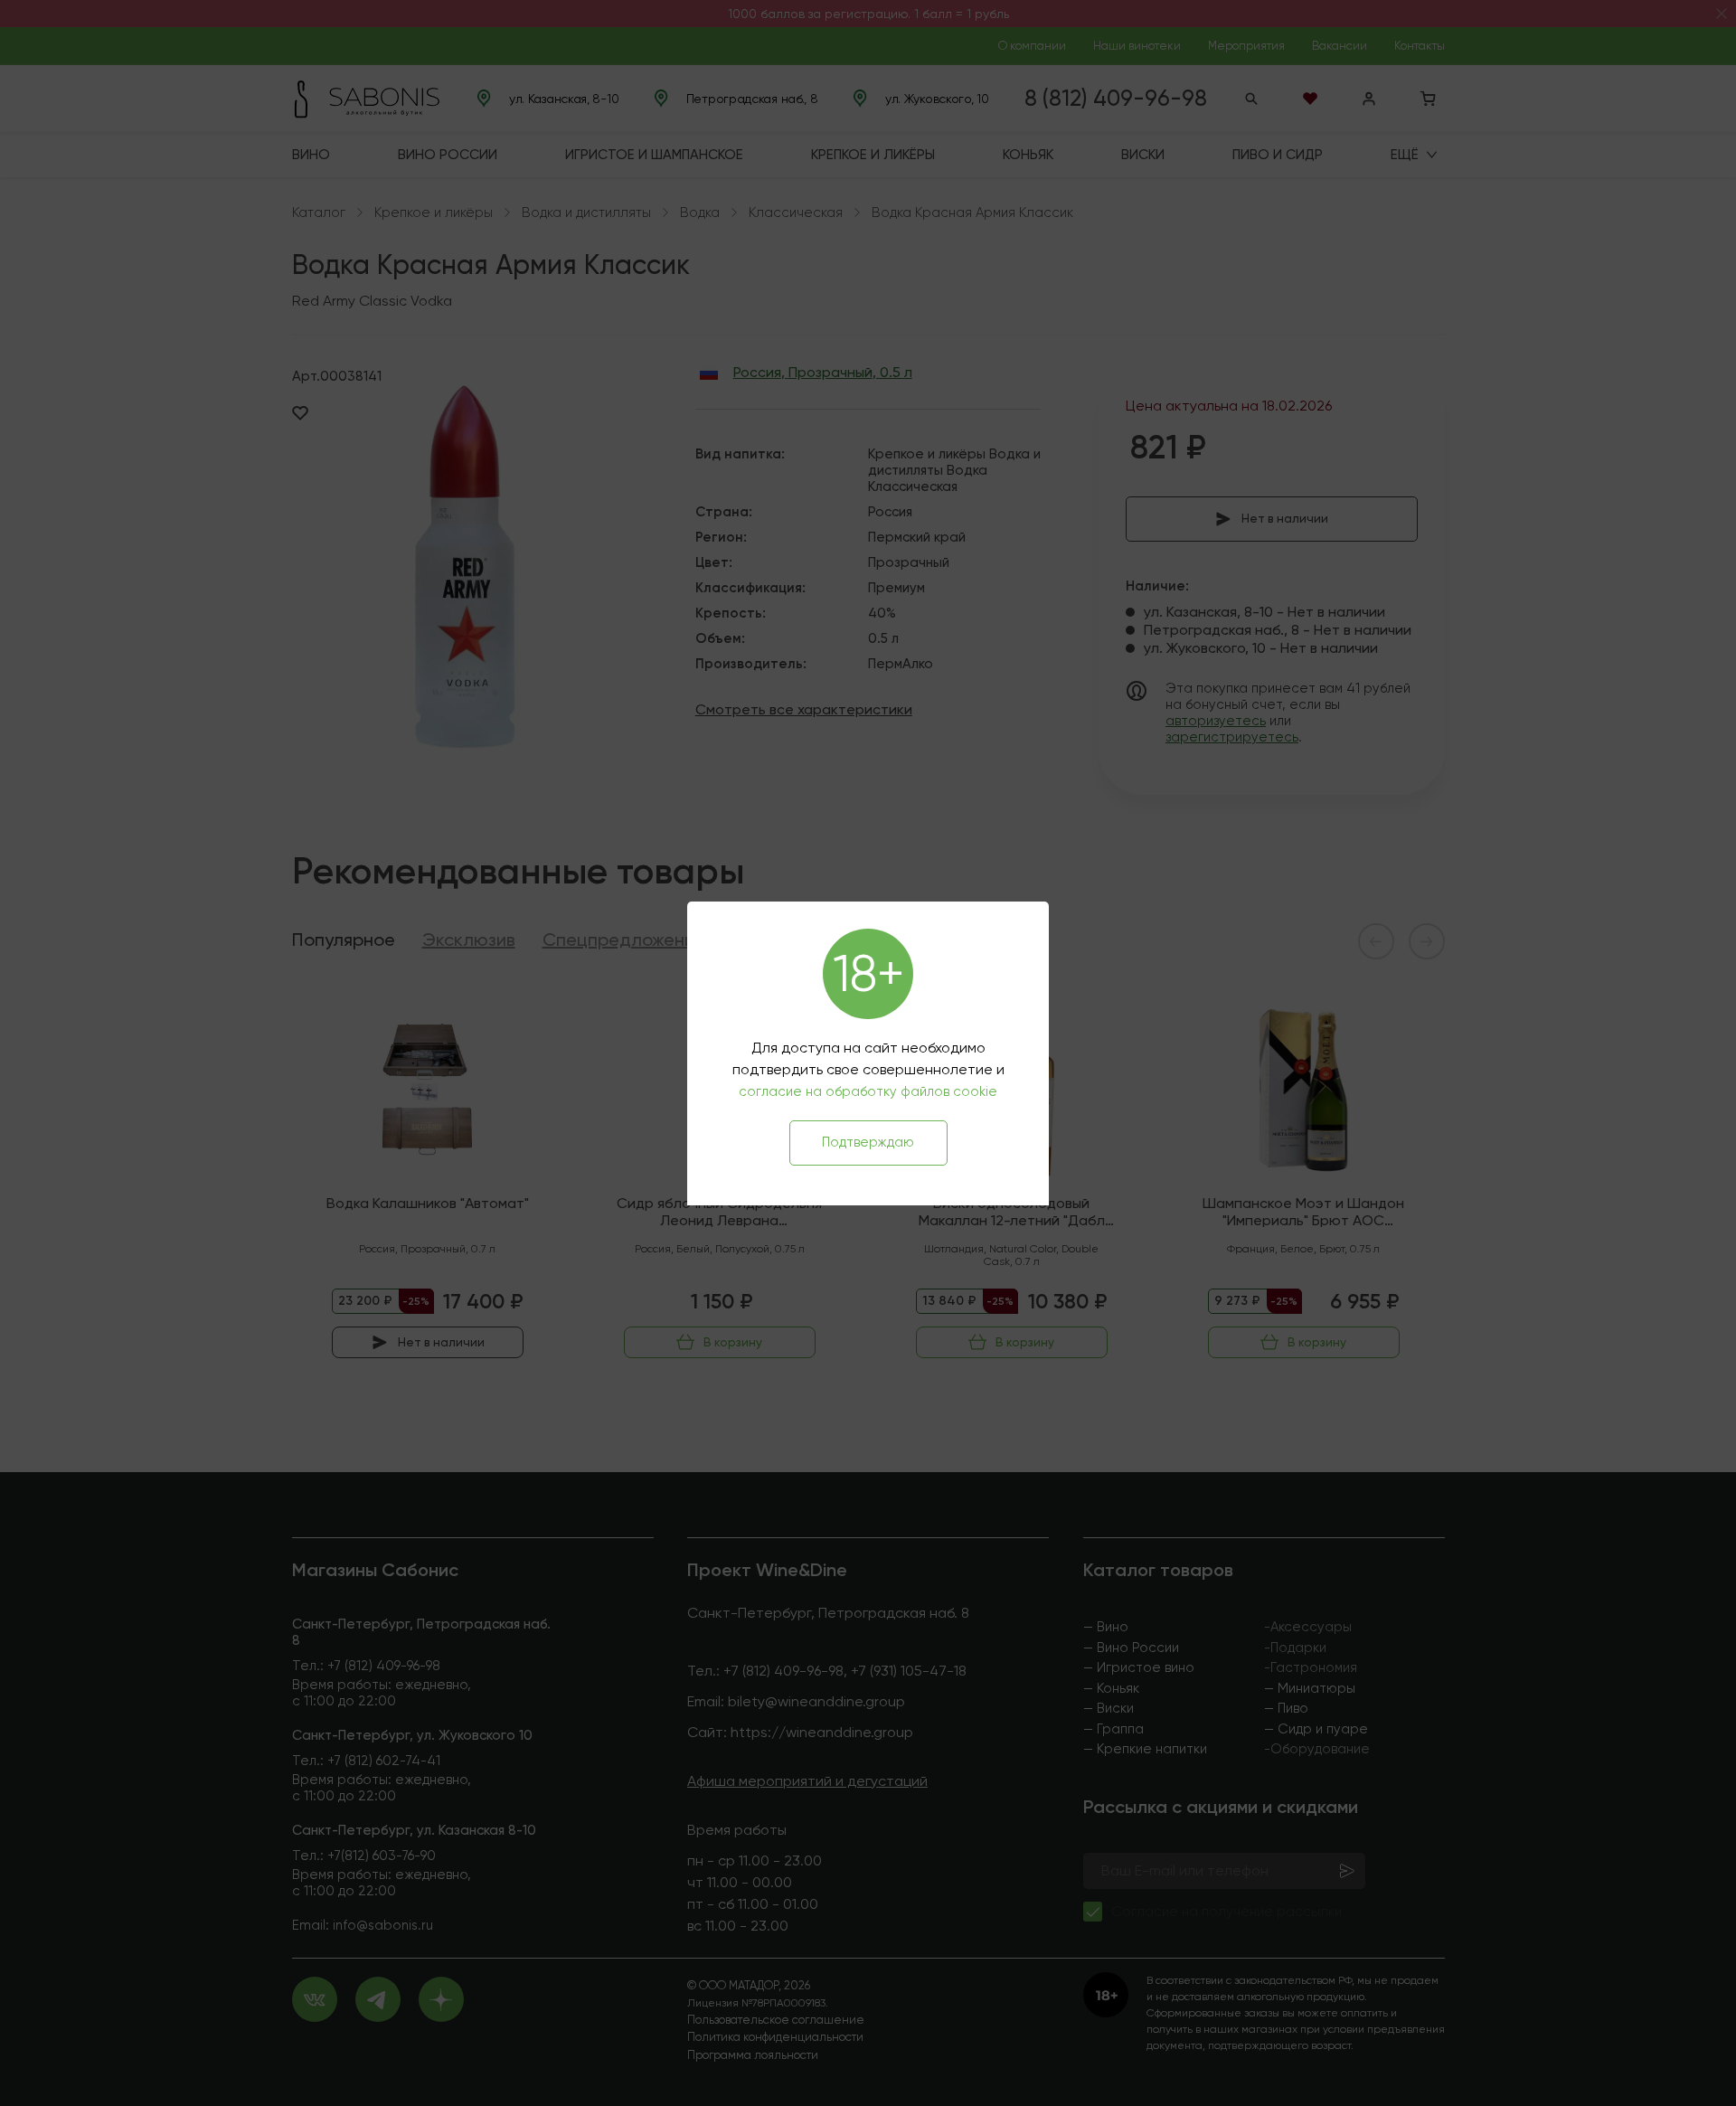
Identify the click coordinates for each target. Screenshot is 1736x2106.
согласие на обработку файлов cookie (868, 1091)
